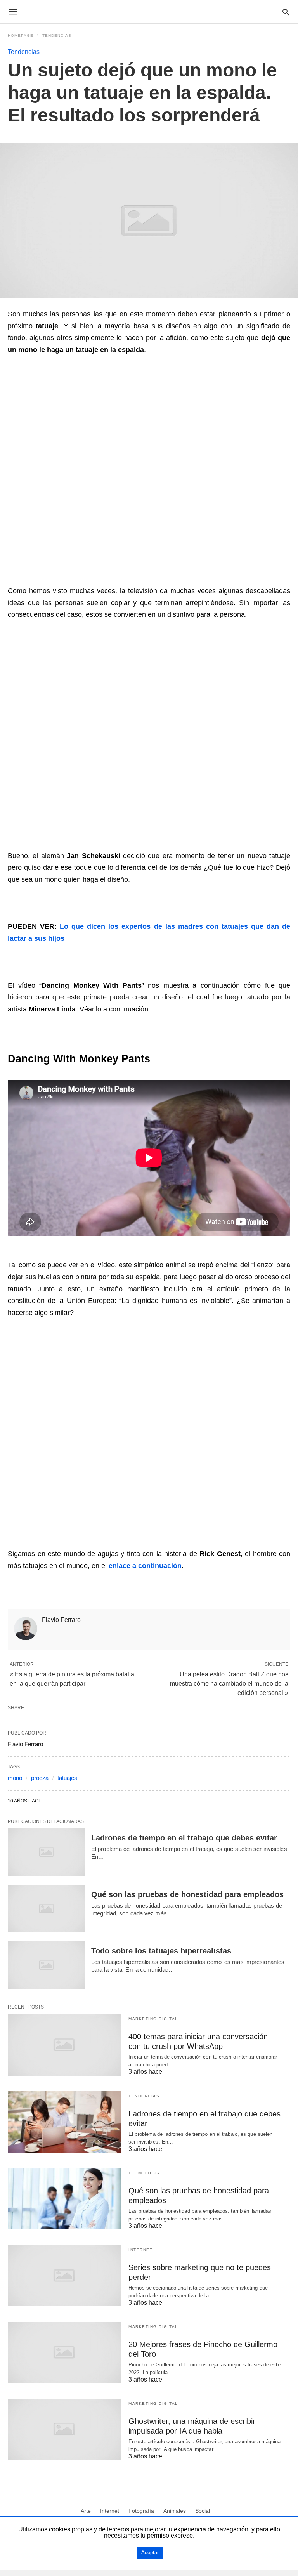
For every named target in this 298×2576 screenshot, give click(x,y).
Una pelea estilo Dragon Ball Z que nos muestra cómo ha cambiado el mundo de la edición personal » (229, 1684)
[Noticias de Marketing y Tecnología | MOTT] (149, 12)
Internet (140, 2250)
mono (15, 1778)
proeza (40, 1778)
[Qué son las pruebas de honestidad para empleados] (47, 1909)
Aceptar (150, 2553)
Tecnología (144, 2173)
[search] (286, 12)
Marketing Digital (153, 2019)
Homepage (21, 36)
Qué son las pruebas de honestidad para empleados (187, 1894)
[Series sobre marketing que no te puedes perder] (64, 2276)
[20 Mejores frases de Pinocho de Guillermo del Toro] (64, 2352)
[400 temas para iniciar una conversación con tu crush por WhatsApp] (64, 2045)
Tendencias (57, 36)
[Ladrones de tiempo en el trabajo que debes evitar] (47, 1852)
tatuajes (67, 1778)
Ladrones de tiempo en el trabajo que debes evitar (184, 1838)
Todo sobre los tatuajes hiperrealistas (161, 1951)
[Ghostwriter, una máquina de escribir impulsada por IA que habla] (64, 2429)
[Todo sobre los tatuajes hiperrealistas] (47, 1965)
